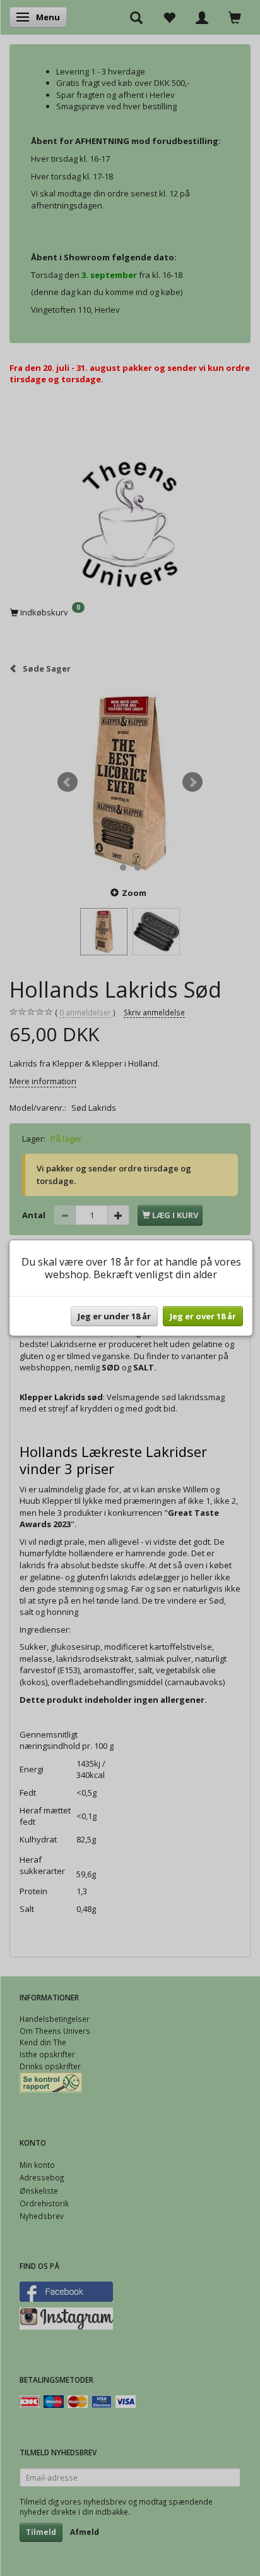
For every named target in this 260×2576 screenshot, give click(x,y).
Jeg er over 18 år (203, 1316)
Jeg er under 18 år (114, 1316)
